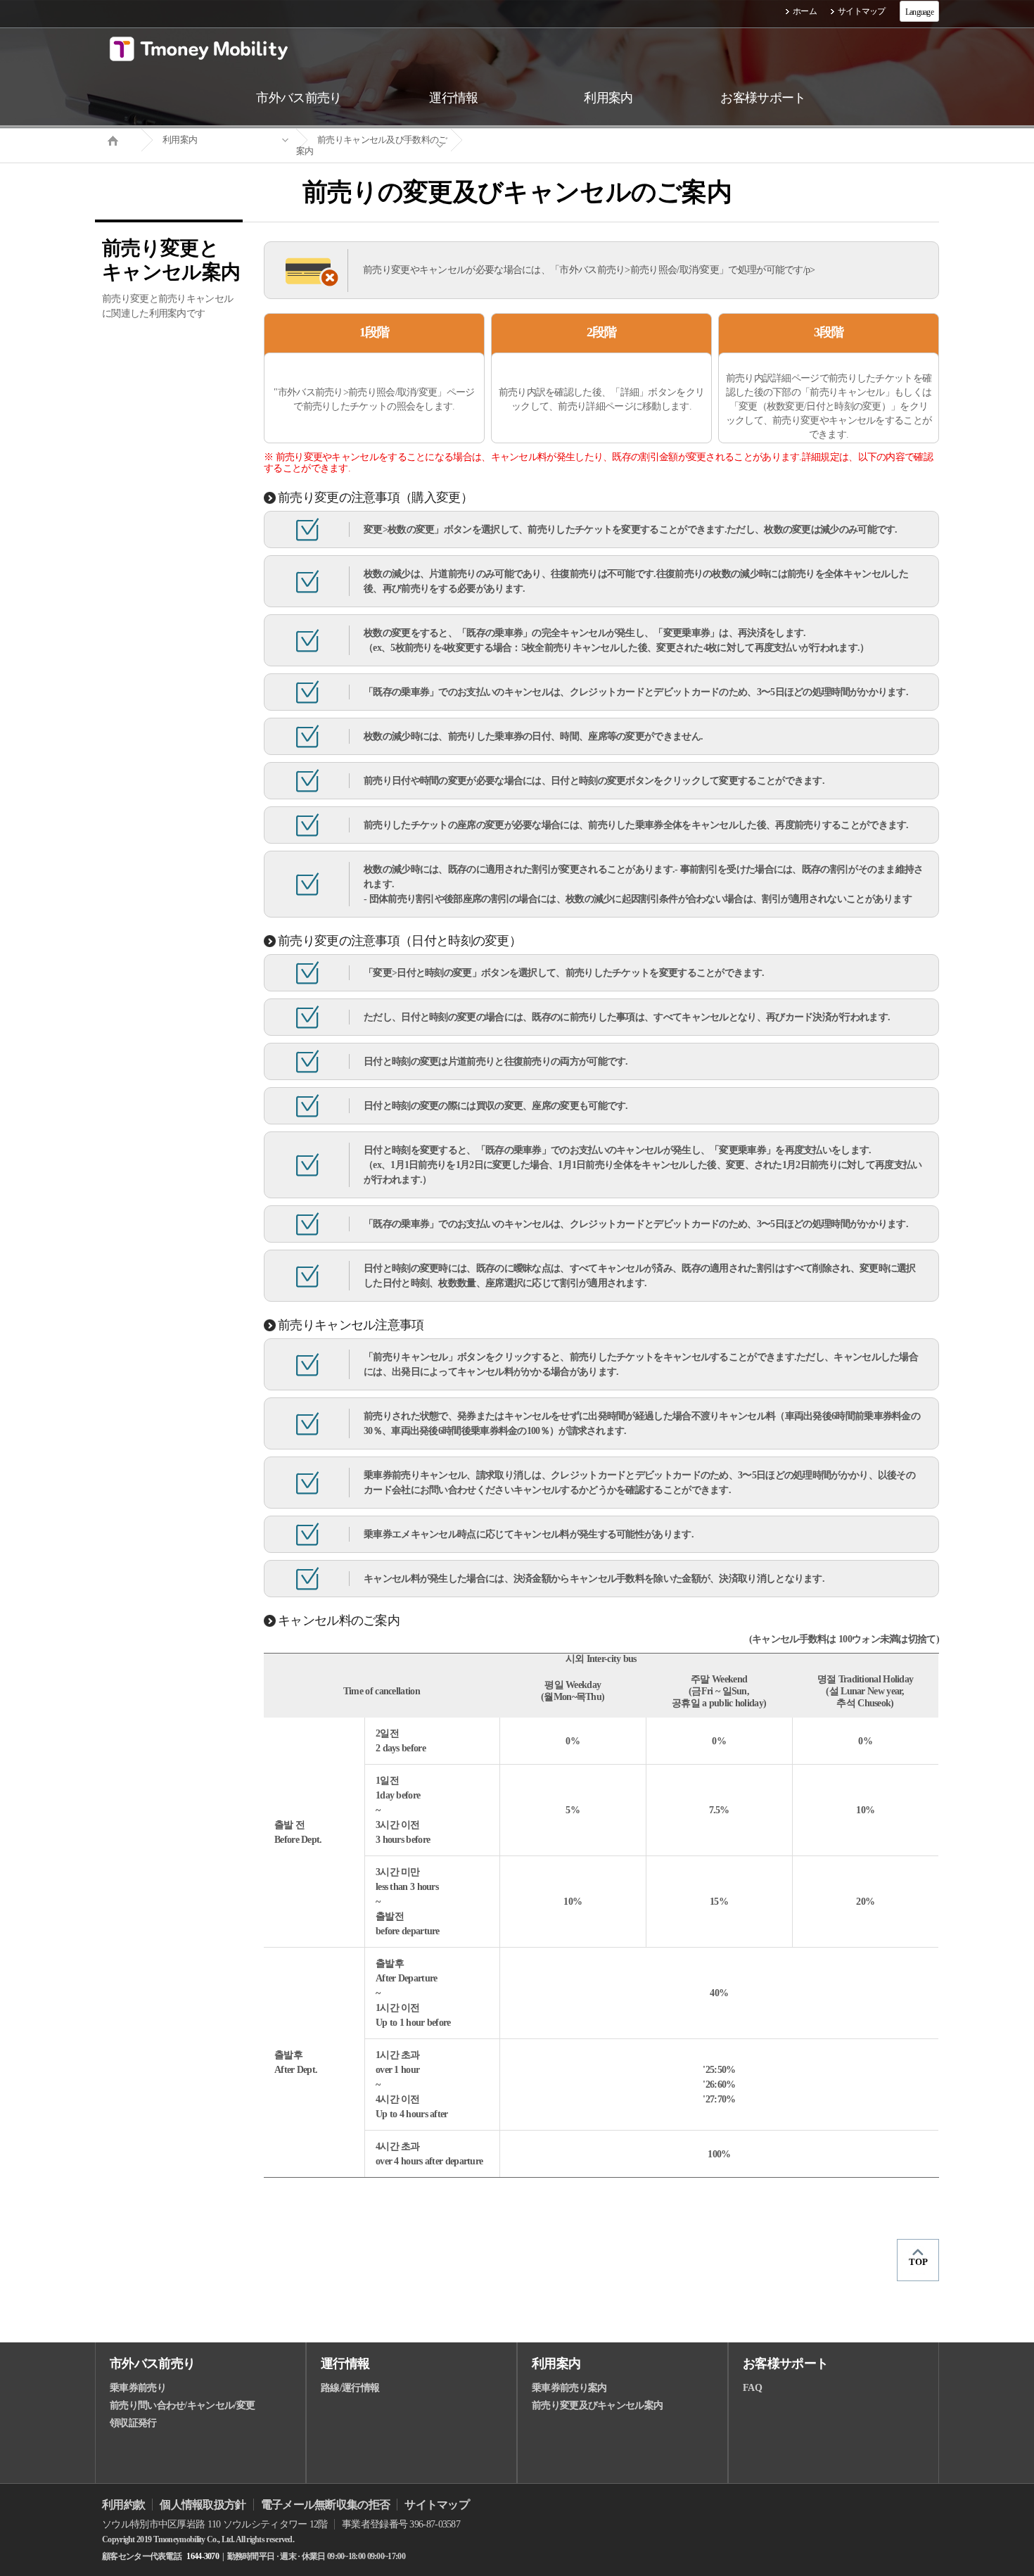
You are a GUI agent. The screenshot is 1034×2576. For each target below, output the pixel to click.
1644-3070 (203, 2556)
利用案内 (180, 140)
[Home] (118, 139)
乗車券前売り (138, 2388)
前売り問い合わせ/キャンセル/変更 (182, 2405)
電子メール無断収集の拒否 (326, 2505)
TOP (918, 2262)
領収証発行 (133, 2423)
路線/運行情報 (350, 2388)
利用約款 (123, 2505)
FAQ (752, 2388)
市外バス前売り (152, 2364)
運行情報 (345, 2364)
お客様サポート (785, 2364)
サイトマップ (862, 11)
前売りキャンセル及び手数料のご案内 (372, 145)
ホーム (805, 11)
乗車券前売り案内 (569, 2388)
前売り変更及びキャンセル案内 (597, 2405)
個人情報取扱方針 (203, 2505)
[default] (528, 140)
